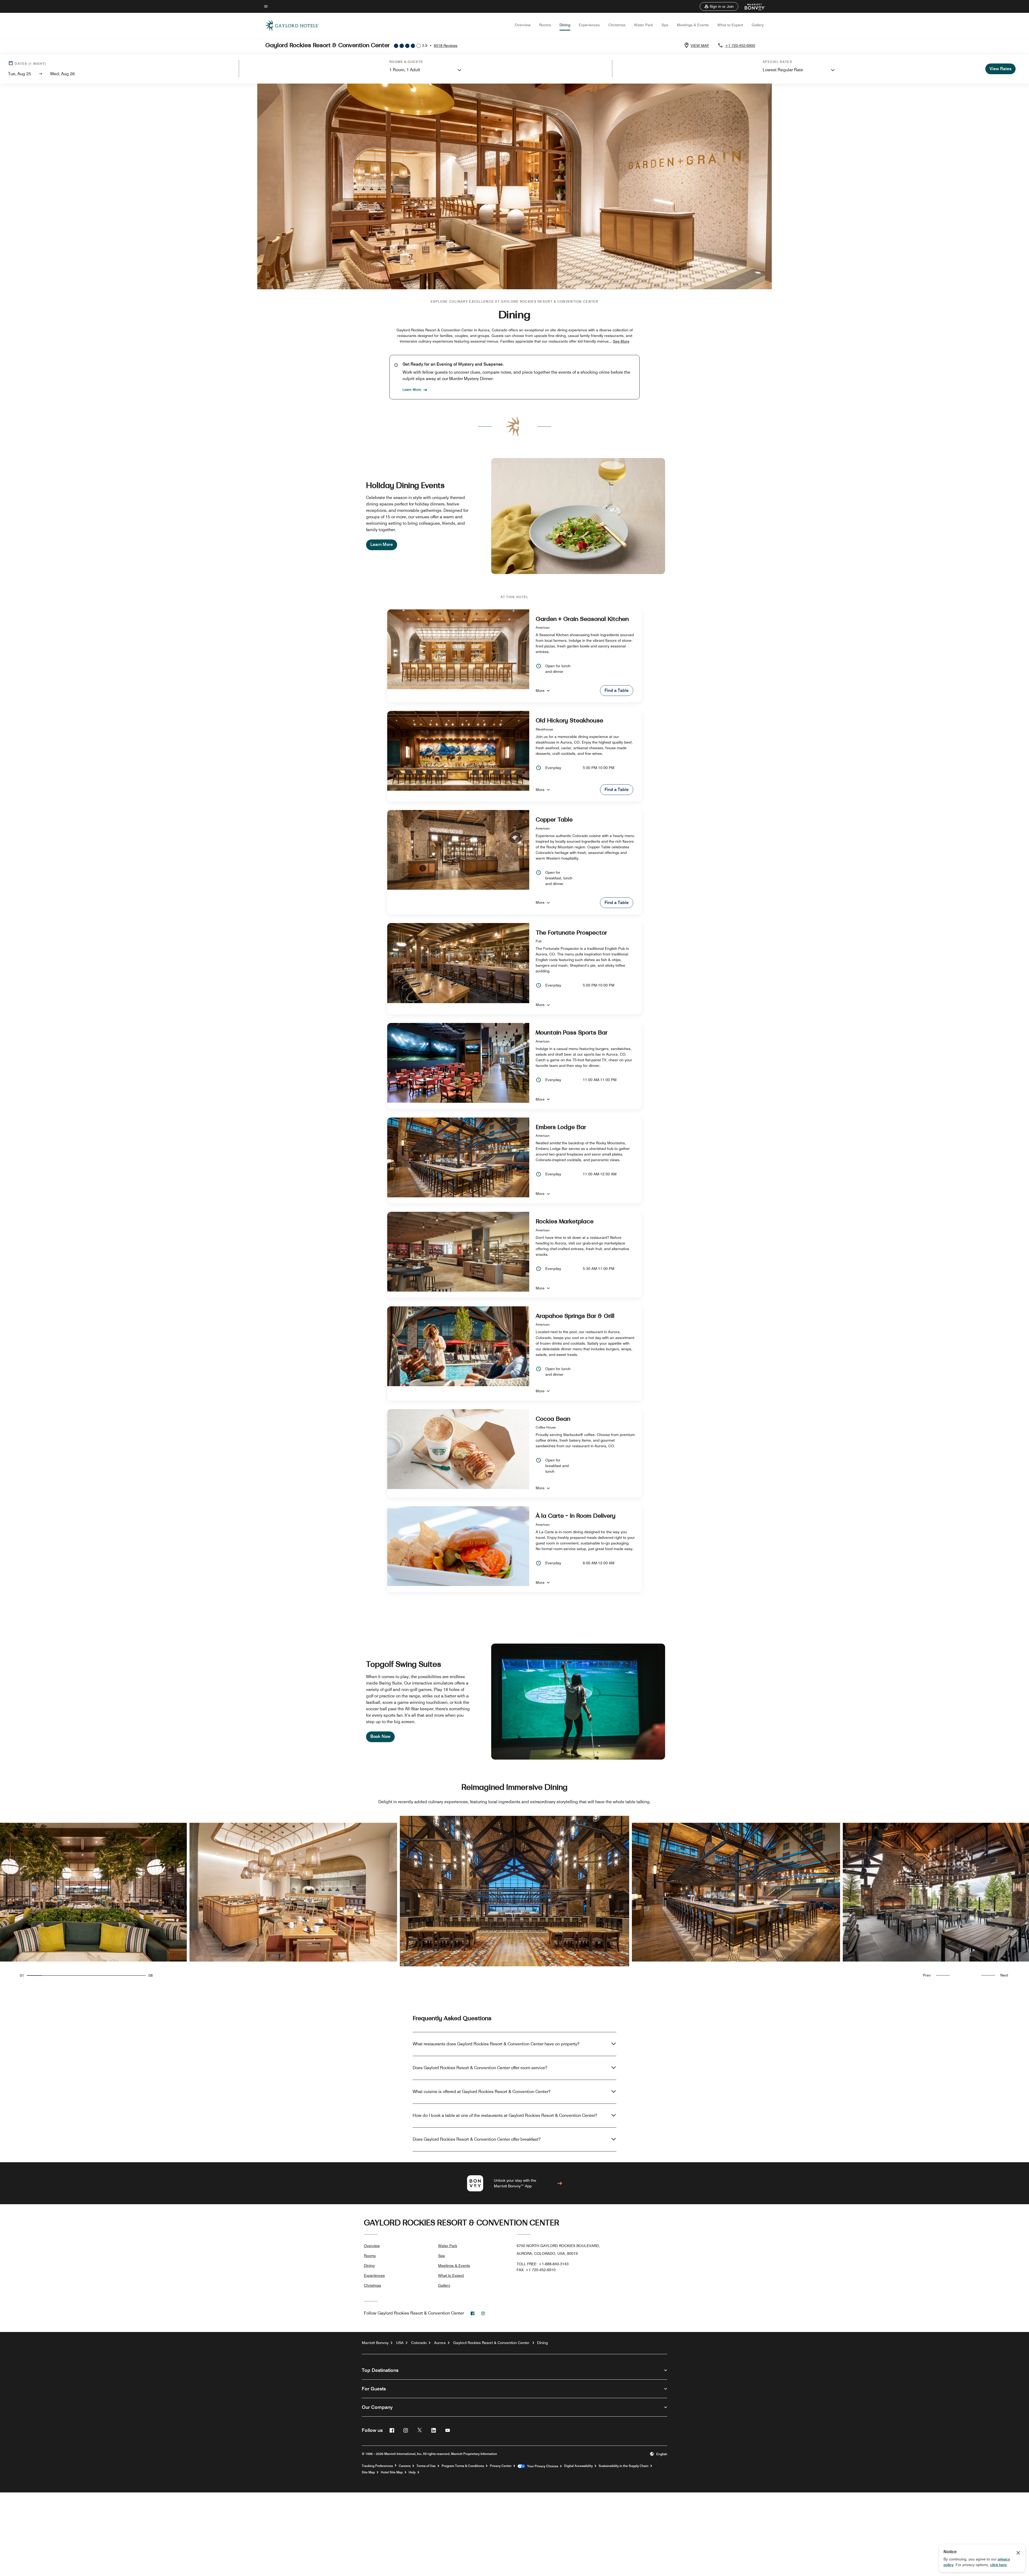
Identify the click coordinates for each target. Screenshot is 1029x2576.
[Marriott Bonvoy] (752, 6)
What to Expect (730, 25)
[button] (719, 6)
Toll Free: (543, 2264)
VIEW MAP (700, 46)
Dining (565, 25)
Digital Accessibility (578, 2466)
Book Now (380, 1736)
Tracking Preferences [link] (377, 2466)
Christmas (617, 25)
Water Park (644, 25)
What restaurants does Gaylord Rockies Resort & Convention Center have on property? (496, 2044)
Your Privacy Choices (542, 2466)
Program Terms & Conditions (463, 2466)
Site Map (368, 2472)
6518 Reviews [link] (446, 46)
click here (998, 2565)
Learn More (412, 389)
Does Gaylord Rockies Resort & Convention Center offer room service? (480, 2068)
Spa (665, 25)
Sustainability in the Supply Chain (624, 2466)
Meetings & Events (693, 25)
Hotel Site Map (392, 2472)
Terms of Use (426, 2466)
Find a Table (617, 690)
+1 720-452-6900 (740, 46)
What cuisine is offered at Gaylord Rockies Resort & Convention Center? (482, 2092)
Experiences (589, 25)
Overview (523, 25)
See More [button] (621, 341)
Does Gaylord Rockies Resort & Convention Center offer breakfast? (477, 2139)
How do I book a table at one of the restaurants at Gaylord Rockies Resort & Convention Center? (505, 2115)
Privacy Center (501, 2466)
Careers (405, 2466)
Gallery (758, 25)
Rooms (545, 25)
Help (412, 2472)
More (540, 691)
